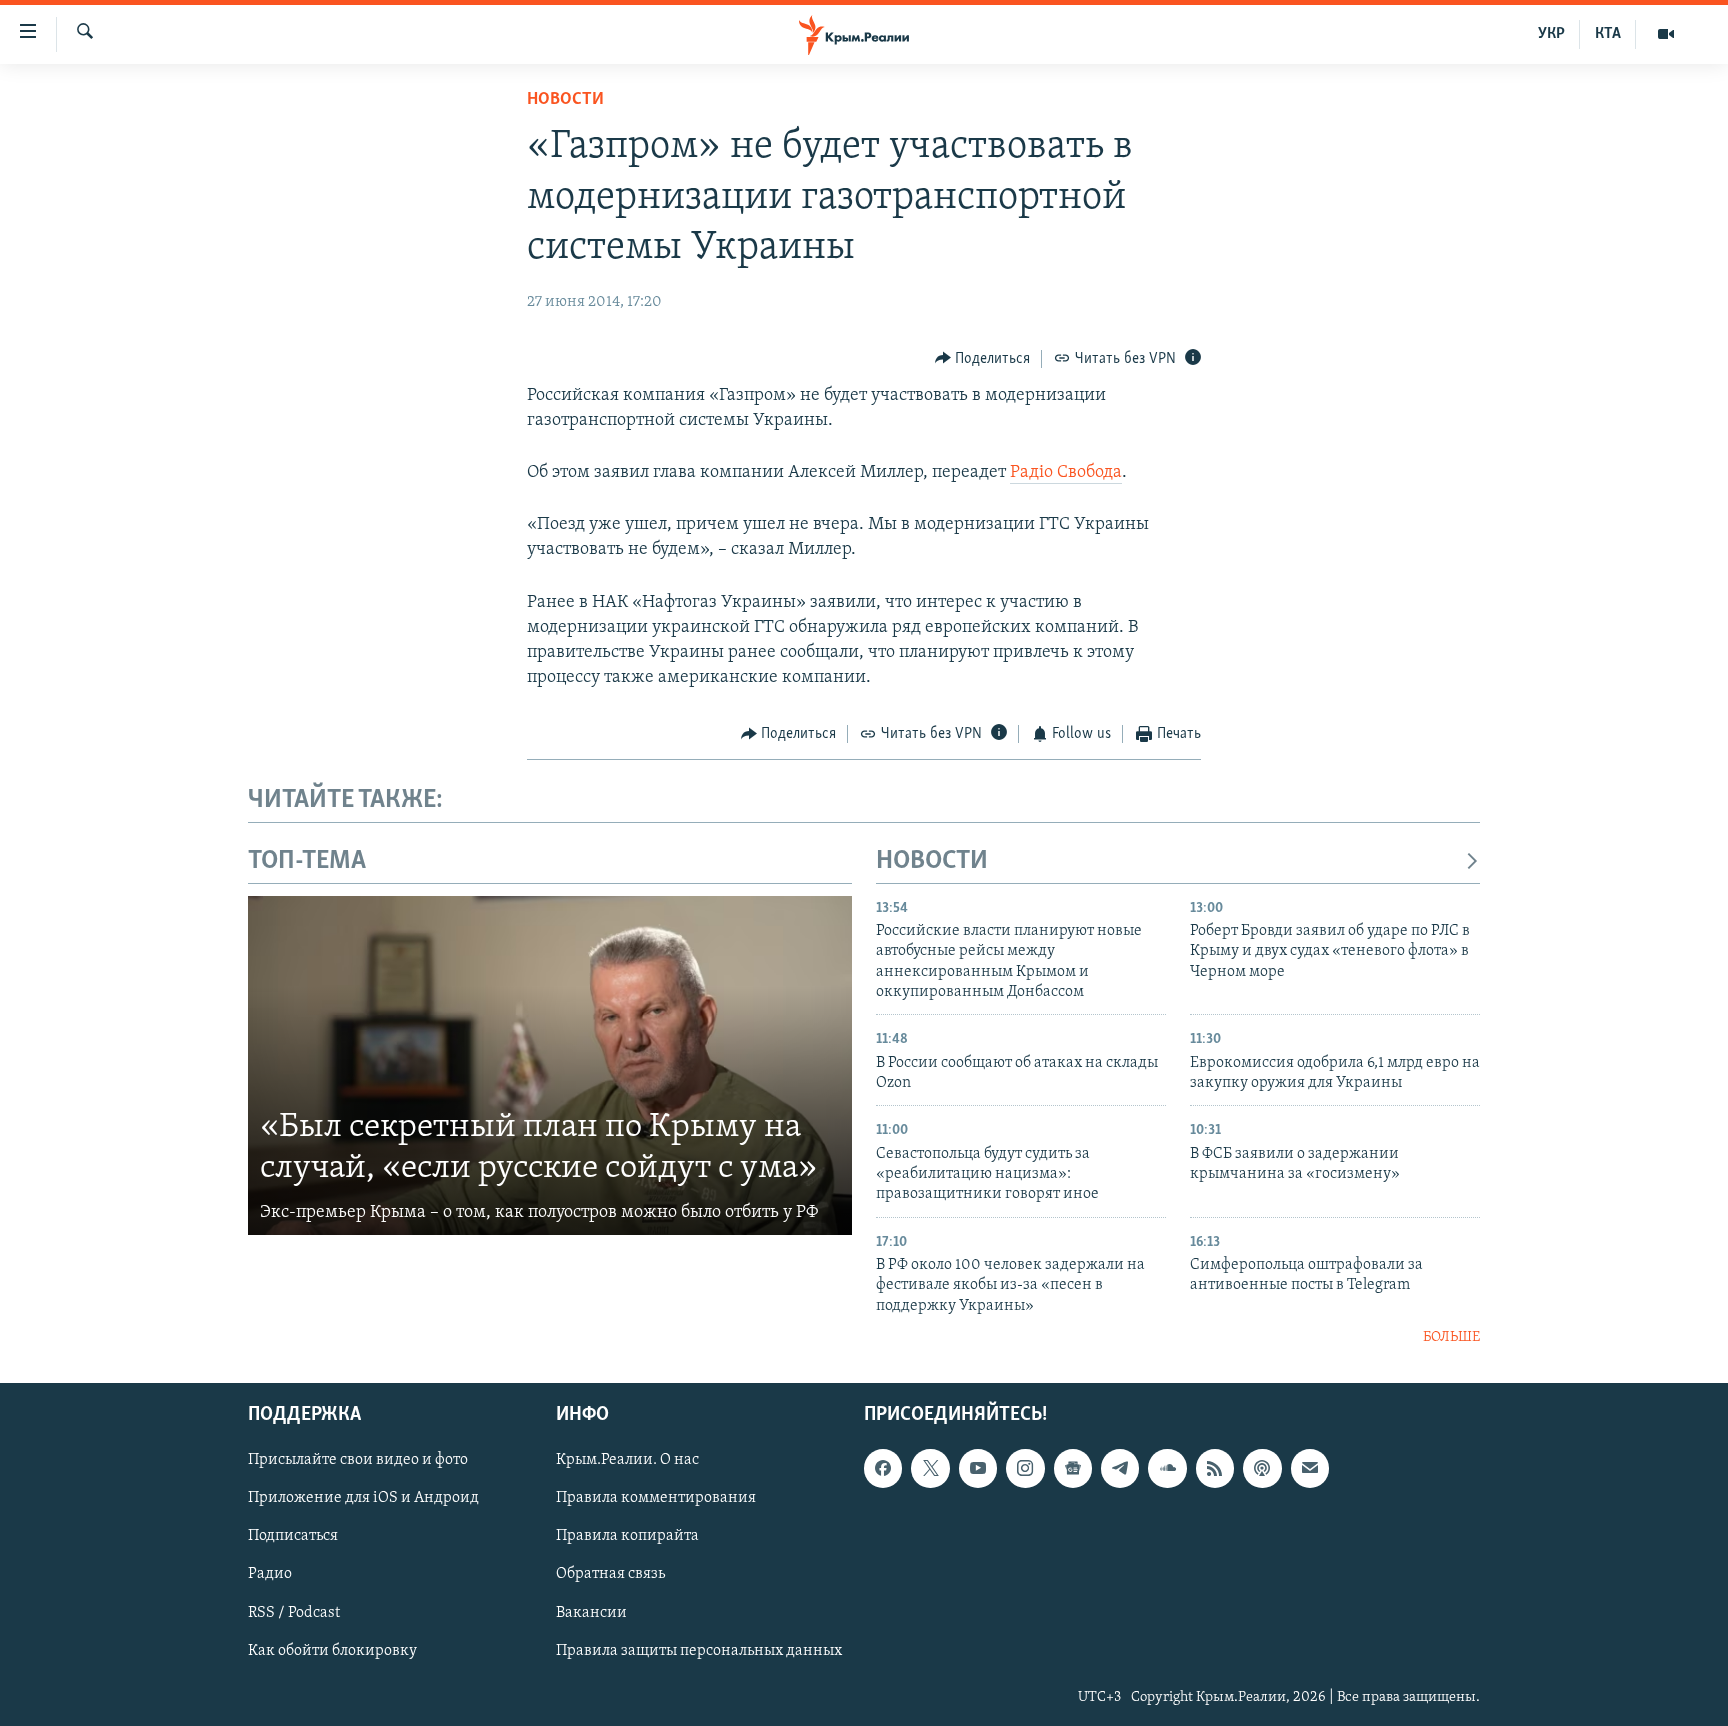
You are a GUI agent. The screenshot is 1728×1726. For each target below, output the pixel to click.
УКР (1551, 34)
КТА (1608, 34)
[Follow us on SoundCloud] (1167, 1468)
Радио (270, 1574)
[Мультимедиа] (1666, 34)
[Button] (983, 359)
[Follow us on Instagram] (1025, 1468)
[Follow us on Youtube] (978, 1468)
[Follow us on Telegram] (1120, 1468)
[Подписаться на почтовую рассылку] (1310, 1468)
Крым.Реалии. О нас (627, 1460)
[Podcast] (1262, 1468)
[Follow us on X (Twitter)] (930, 1468)
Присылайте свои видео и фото (358, 1460)
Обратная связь (610, 1574)
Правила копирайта (627, 1536)
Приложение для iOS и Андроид (363, 1498)
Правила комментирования (656, 1498)
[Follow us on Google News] (1073, 1468)
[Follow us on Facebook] (883, 1468)
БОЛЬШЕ (1451, 1337)
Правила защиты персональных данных (699, 1650)
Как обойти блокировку (332, 1650)
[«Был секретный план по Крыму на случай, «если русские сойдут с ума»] (550, 1066)
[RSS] (1215, 1468)
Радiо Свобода (1066, 473)
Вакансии (591, 1612)
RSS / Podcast (294, 1612)
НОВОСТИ (932, 861)
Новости (565, 100)
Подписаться (293, 1536)
